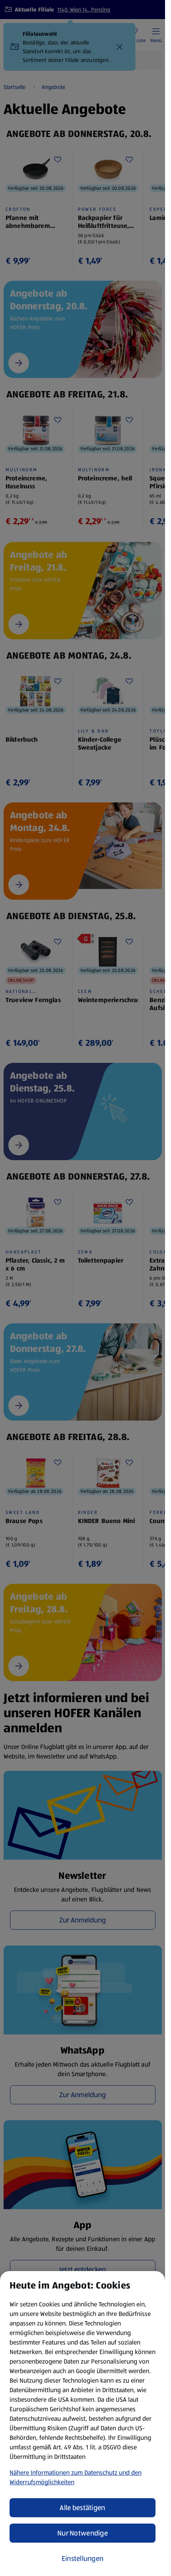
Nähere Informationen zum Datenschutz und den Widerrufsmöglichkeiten (76, 2477)
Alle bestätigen (82, 2508)
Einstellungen (83, 2559)
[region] (83, 2424)
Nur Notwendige (83, 2533)
